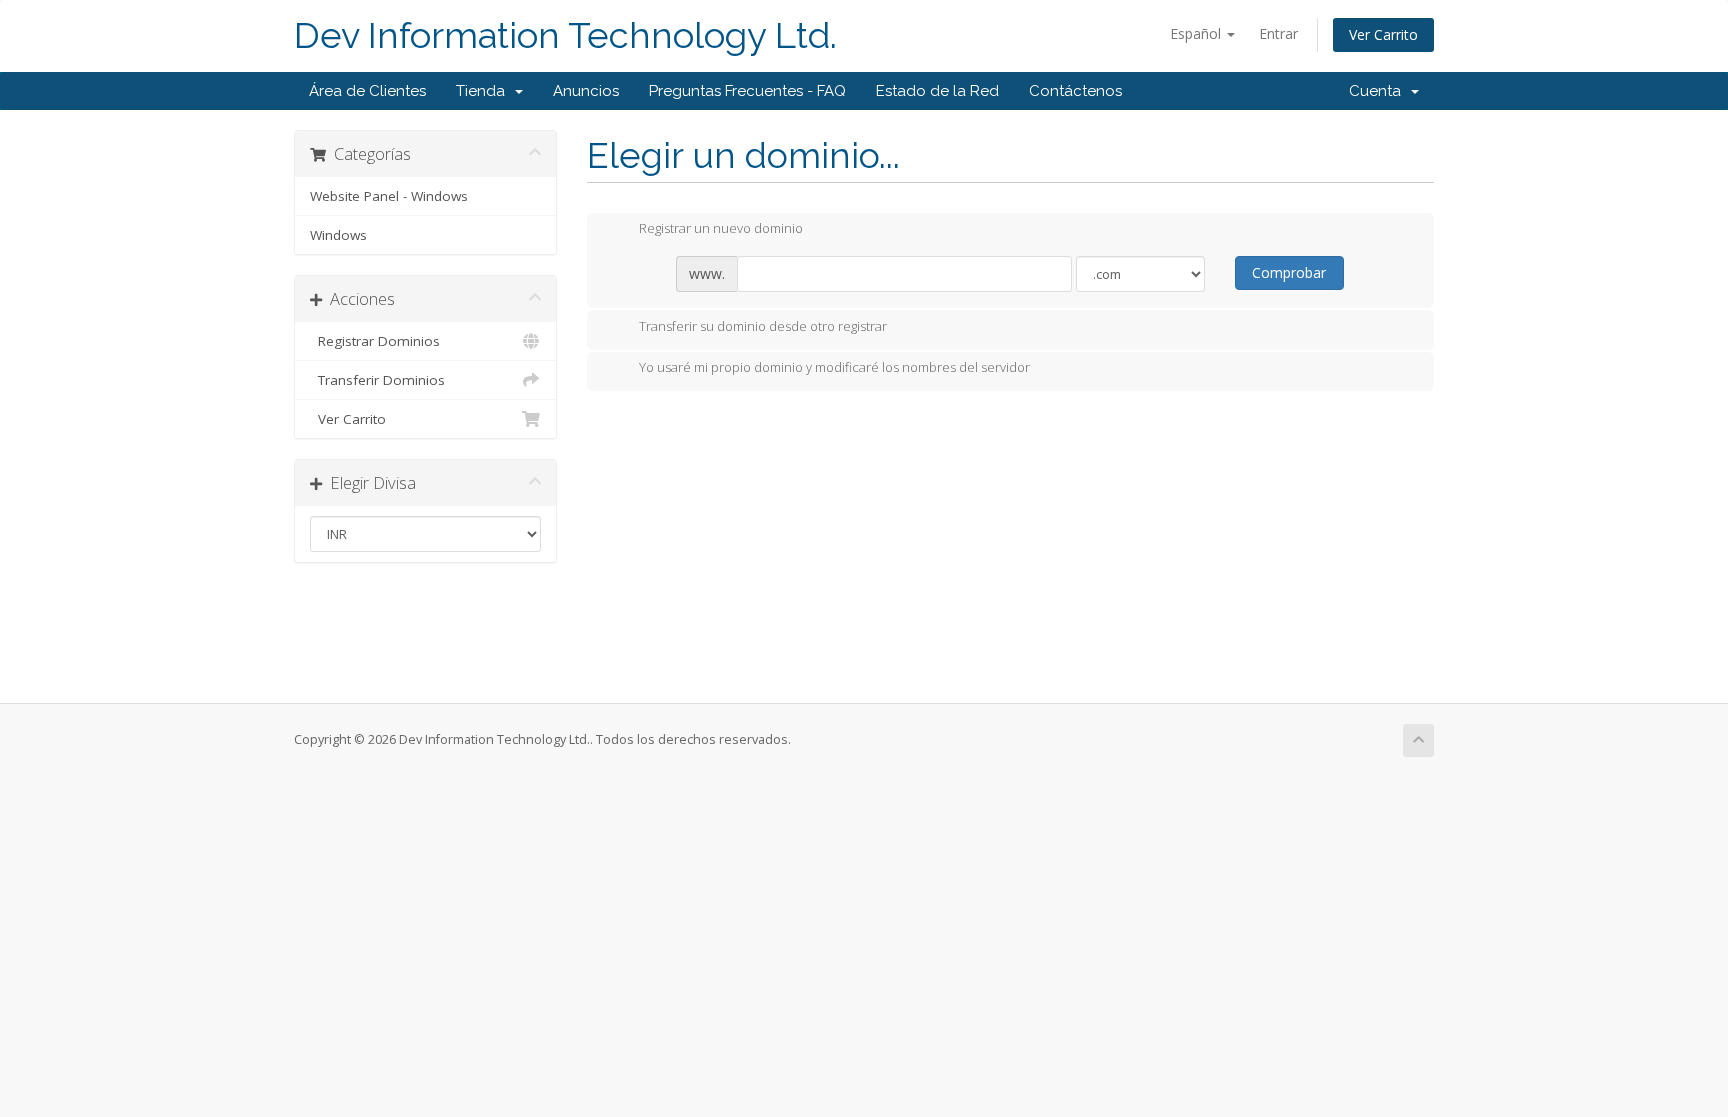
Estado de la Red (937, 91)
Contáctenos (1075, 91)
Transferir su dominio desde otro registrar (763, 326)
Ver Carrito (1383, 34)
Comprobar (1289, 272)
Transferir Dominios (377, 380)
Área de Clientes (367, 91)
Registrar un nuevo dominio (721, 229)
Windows (338, 235)
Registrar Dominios (375, 341)
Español (1197, 33)
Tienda (484, 91)
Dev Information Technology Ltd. (565, 35)
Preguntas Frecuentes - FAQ (747, 91)
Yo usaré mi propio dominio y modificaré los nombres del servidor (834, 368)
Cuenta (1379, 91)
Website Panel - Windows (389, 196)
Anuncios (586, 91)
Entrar (1278, 33)
